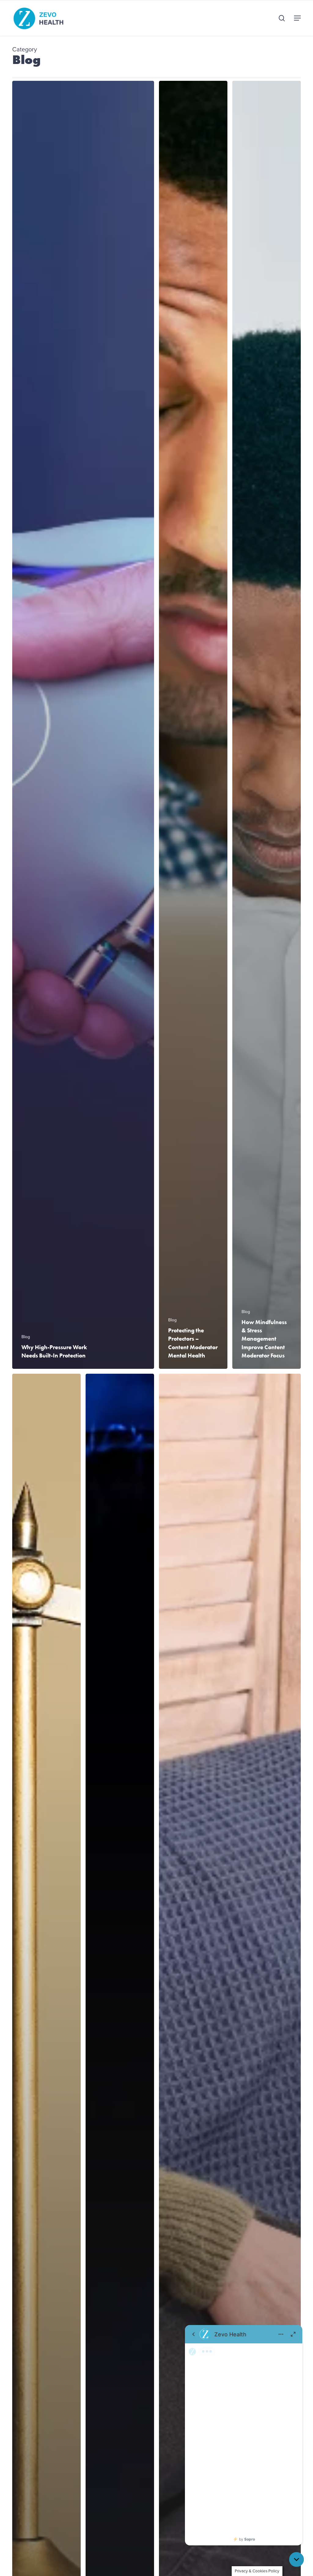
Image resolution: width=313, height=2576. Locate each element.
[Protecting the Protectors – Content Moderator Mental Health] (193, 725)
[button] (297, 18)
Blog (26, 1337)
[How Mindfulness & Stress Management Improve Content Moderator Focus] (267, 725)
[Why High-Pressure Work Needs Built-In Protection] (83, 725)
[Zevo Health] (244, 2435)
